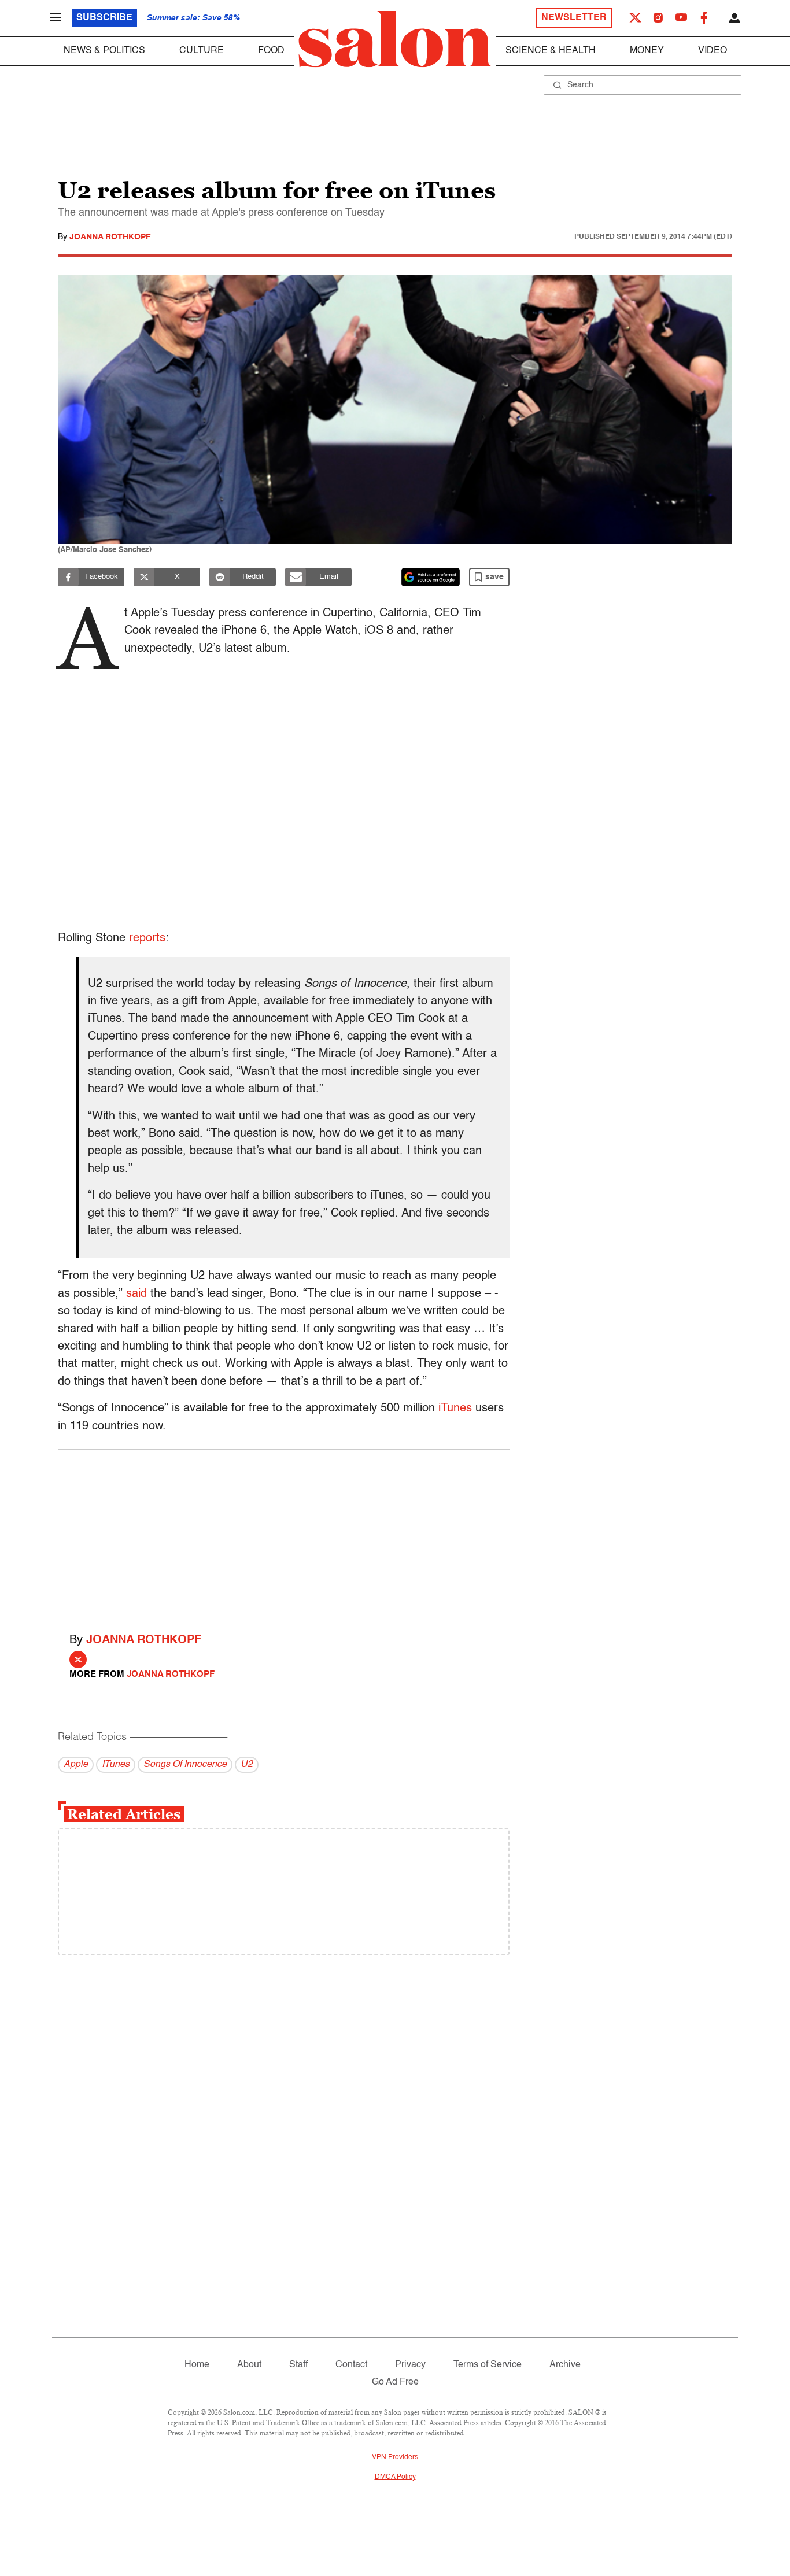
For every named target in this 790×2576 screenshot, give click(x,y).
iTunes (455, 1409)
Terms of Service (488, 2365)
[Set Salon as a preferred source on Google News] (431, 577)
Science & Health (551, 51)
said (136, 1294)
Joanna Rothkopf (110, 237)
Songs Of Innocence (185, 1765)
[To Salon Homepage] (395, 39)
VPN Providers (395, 2457)
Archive (565, 2365)
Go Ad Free (395, 2382)
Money (647, 51)
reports (147, 938)
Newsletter (574, 18)
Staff (298, 2365)
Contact (351, 2365)
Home (197, 2365)
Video (713, 51)
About (249, 2365)
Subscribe (104, 18)
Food (271, 51)
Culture (202, 51)
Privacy (410, 2365)
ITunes (116, 1765)
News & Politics (104, 51)
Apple (76, 1765)
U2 (247, 1765)
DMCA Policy (395, 2477)
